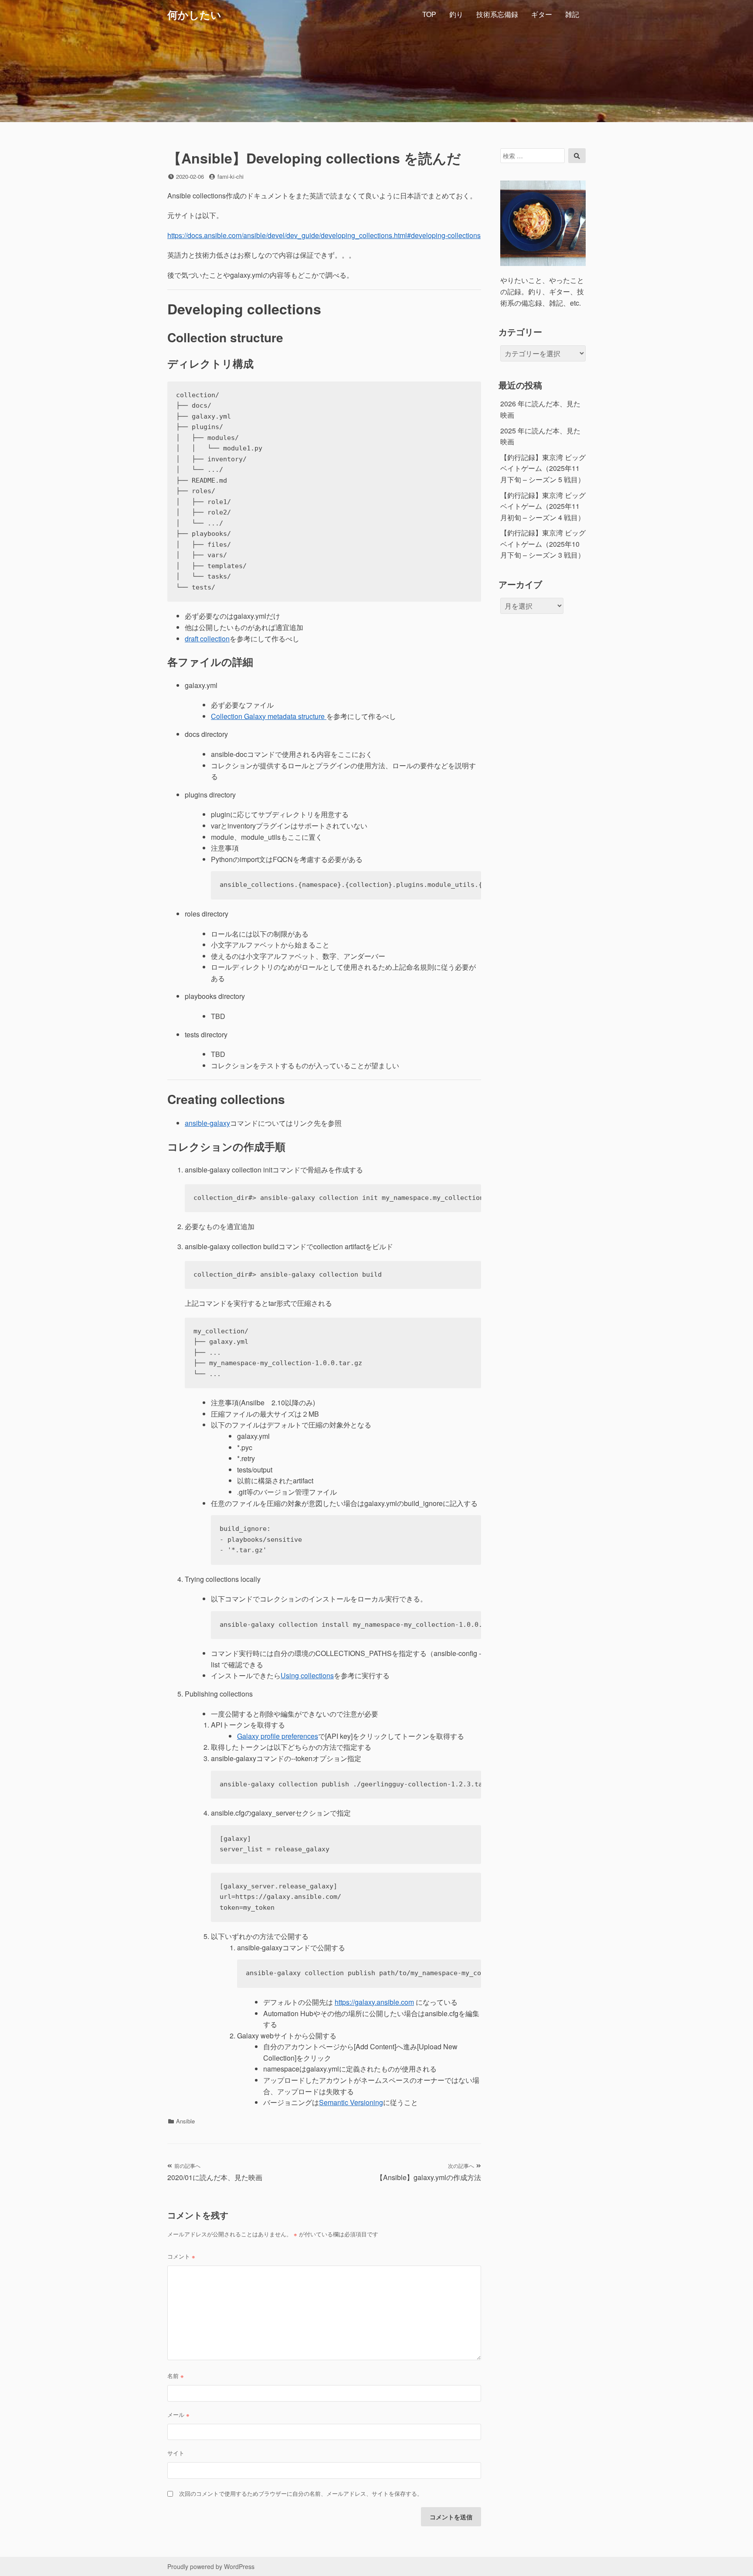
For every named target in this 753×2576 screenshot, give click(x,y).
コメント (181, 2256)
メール (178, 2414)
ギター (542, 14)
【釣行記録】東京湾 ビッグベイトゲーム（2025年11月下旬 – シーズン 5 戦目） (543, 468)
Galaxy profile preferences (278, 1736)
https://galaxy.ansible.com (374, 2002)
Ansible (185, 2121)
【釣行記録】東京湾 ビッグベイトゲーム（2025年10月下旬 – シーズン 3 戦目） (543, 544)
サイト (176, 2453)
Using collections (307, 1675)
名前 (176, 2376)
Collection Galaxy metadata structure (269, 716)
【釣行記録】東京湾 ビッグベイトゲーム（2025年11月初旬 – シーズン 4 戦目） (543, 506)
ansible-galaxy (207, 1123)
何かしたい (194, 14)
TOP (429, 14)
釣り (456, 14)
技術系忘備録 (497, 14)
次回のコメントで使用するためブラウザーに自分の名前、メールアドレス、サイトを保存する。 (301, 2493)
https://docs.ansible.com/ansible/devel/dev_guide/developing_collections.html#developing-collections (324, 235)
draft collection (207, 639)
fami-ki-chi (231, 176)
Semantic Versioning (351, 2102)
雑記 (572, 14)
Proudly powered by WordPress (211, 2566)
